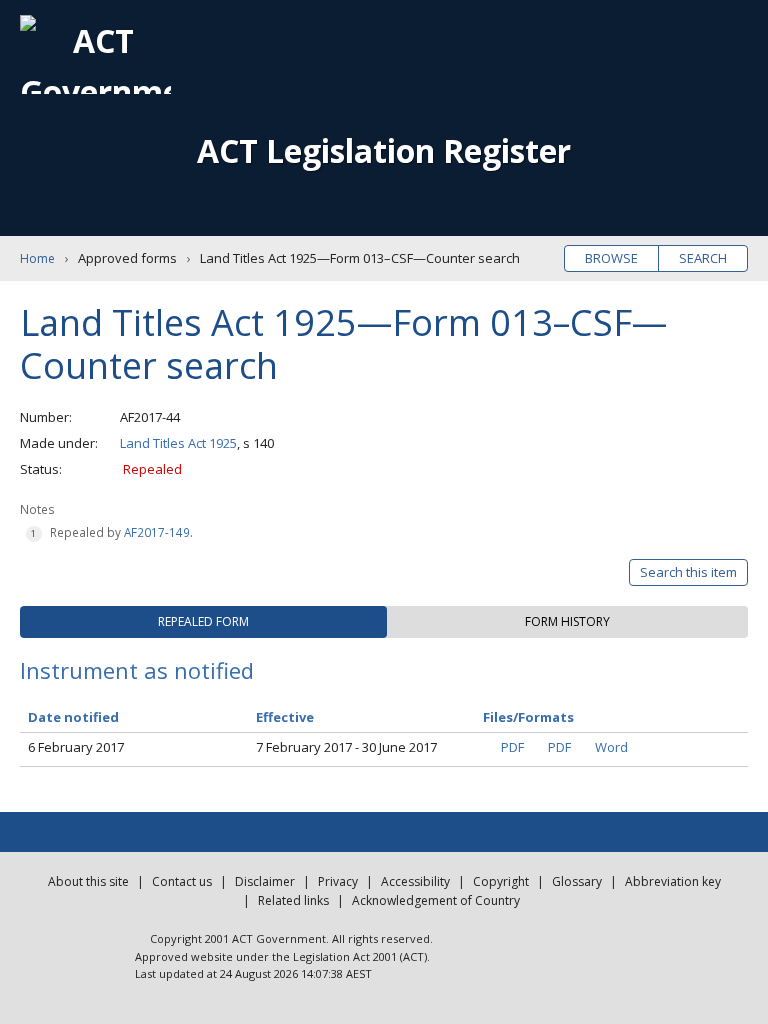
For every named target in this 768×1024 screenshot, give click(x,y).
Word (611, 747)
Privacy (338, 881)
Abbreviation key (673, 881)
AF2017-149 (157, 532)
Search (703, 258)
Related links (293, 900)
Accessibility (415, 881)
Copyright (501, 881)
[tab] (203, 622)
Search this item (688, 572)
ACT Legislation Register (384, 150)
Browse (611, 258)
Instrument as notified (137, 670)
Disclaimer (265, 881)
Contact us (182, 881)
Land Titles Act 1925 (178, 443)
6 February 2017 (76, 747)
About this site (88, 881)
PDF (512, 747)
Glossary (577, 881)
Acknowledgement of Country (436, 900)
